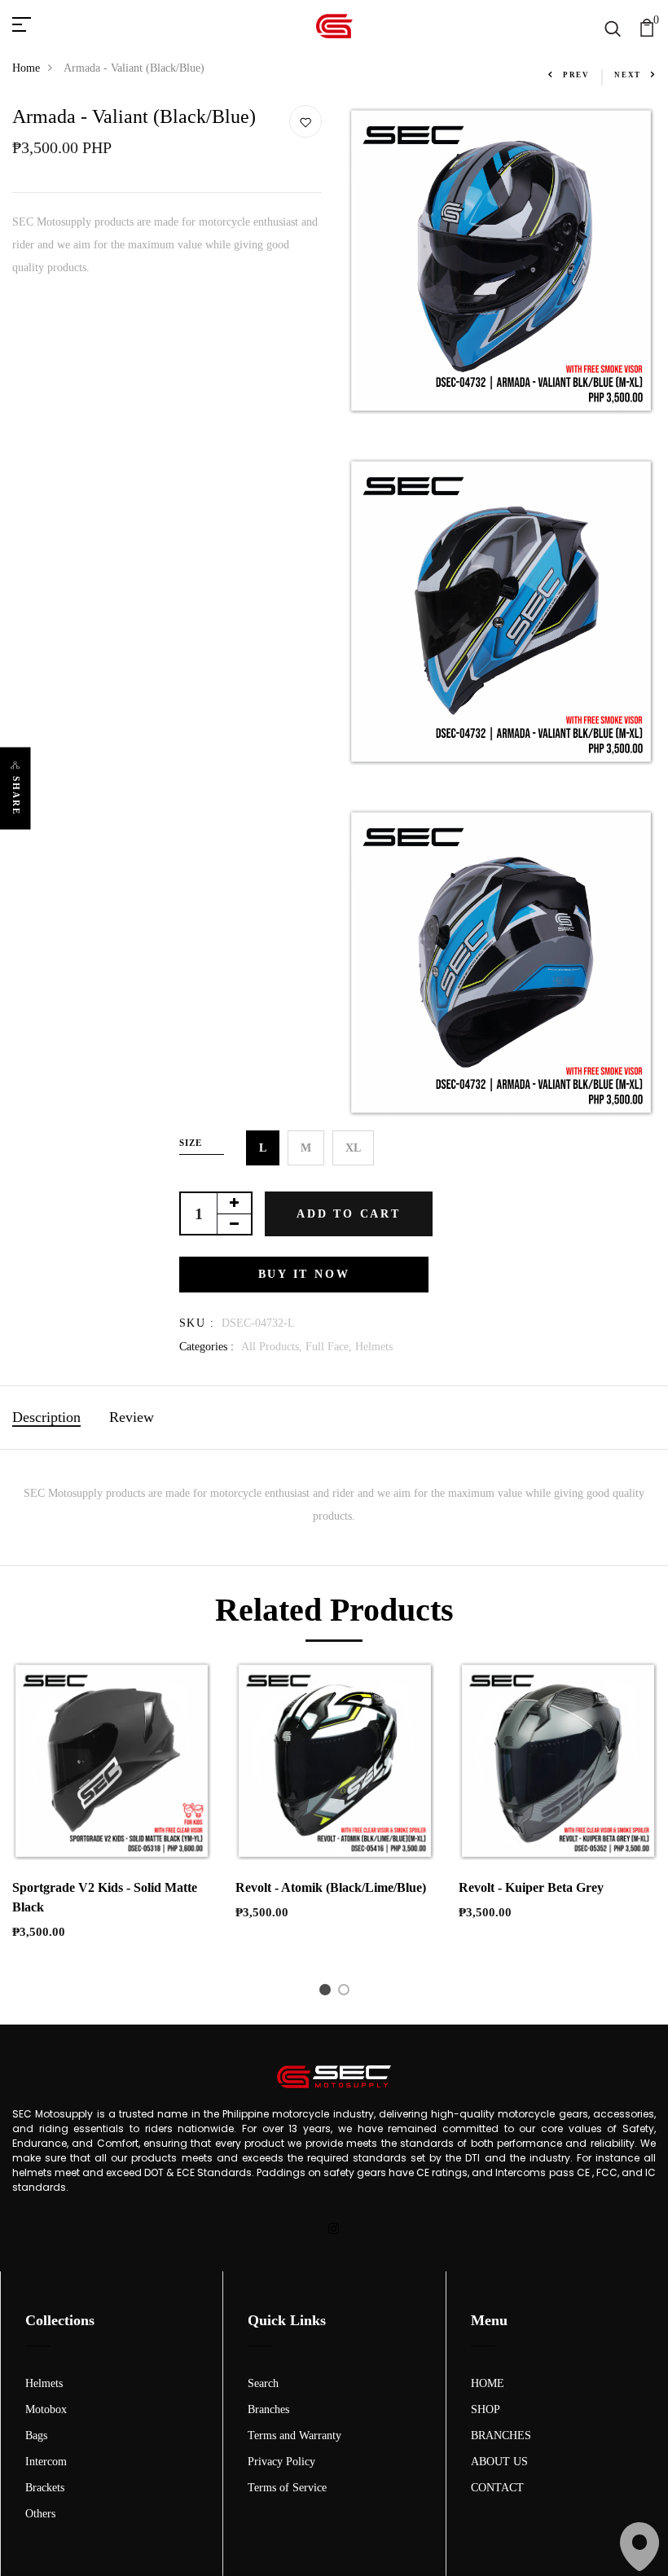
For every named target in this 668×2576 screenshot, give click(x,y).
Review (132, 1417)
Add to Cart (349, 1214)
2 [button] (347, 1993)
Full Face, (330, 1347)
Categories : (207, 1347)
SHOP (486, 2409)
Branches (268, 2409)
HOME (488, 2383)
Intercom (46, 2462)
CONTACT (497, 2488)
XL (353, 1148)
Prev (576, 75)
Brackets (45, 2488)
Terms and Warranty (294, 2436)
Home (26, 68)
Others (40, 2514)
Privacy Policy (281, 2462)
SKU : (197, 1323)
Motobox (46, 2409)
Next (628, 75)
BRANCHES (501, 2436)
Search (263, 2383)
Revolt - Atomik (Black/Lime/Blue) (331, 1887)
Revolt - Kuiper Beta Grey (531, 1887)
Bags (36, 2436)
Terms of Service (287, 2488)
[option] (112, 1814)
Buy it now (304, 1274)
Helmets (374, 1347)
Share (16, 795)
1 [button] (328, 1993)
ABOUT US (499, 2462)
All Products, (273, 1347)
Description (46, 1417)
